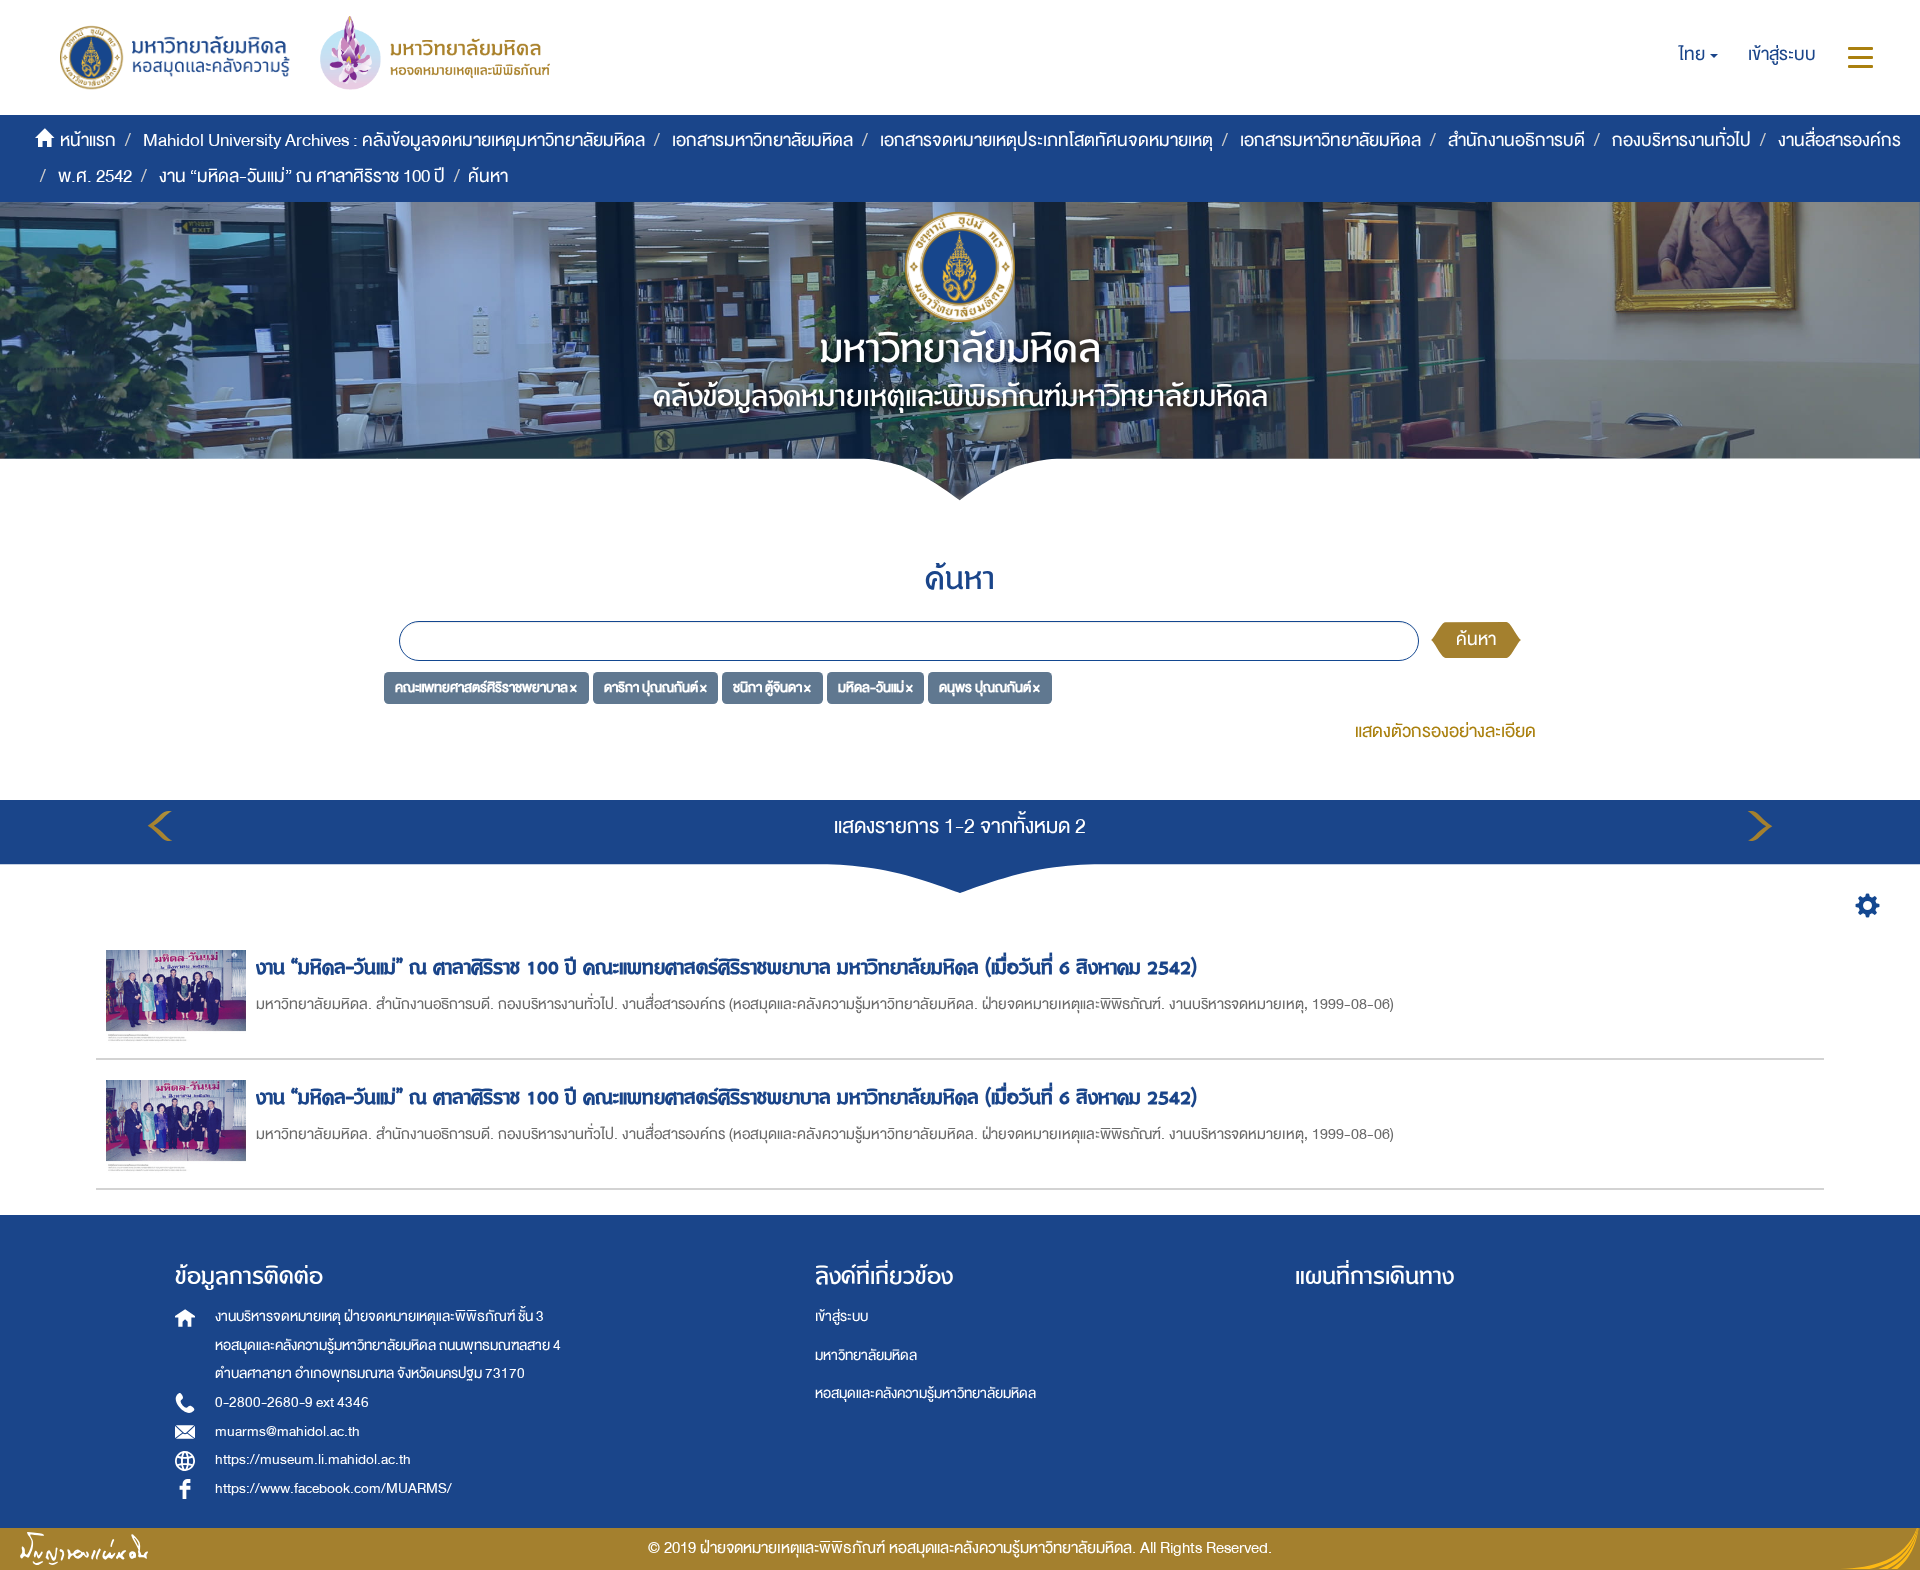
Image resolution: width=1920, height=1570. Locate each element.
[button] (1698, 55)
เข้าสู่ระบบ (841, 1316)
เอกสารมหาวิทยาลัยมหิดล (762, 140)
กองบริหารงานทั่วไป (1681, 140)
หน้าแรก (88, 140)
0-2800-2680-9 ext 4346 (292, 1402)
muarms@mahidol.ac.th (287, 1431)
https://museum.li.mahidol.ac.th (313, 1459)
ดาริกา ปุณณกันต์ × (655, 687)
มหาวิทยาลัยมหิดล (866, 1355)
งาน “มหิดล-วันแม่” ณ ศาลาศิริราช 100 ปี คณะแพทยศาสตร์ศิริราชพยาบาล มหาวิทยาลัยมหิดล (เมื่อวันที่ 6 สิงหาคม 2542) (726, 967)
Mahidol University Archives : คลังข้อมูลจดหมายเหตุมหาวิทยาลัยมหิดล (394, 140)
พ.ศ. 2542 (95, 176)
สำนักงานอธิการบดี (1516, 140)
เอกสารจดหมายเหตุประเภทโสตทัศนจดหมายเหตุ (1046, 140)
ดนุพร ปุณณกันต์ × (989, 687)
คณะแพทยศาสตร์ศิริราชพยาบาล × (486, 687)
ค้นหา (1476, 639)
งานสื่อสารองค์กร (1839, 140)
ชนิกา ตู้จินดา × (772, 687)
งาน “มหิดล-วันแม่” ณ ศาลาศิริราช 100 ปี (302, 176)
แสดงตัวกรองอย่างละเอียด (1445, 731)
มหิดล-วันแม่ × (875, 687)
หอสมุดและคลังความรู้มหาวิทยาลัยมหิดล (925, 1393)
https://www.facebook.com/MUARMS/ (333, 1488)
